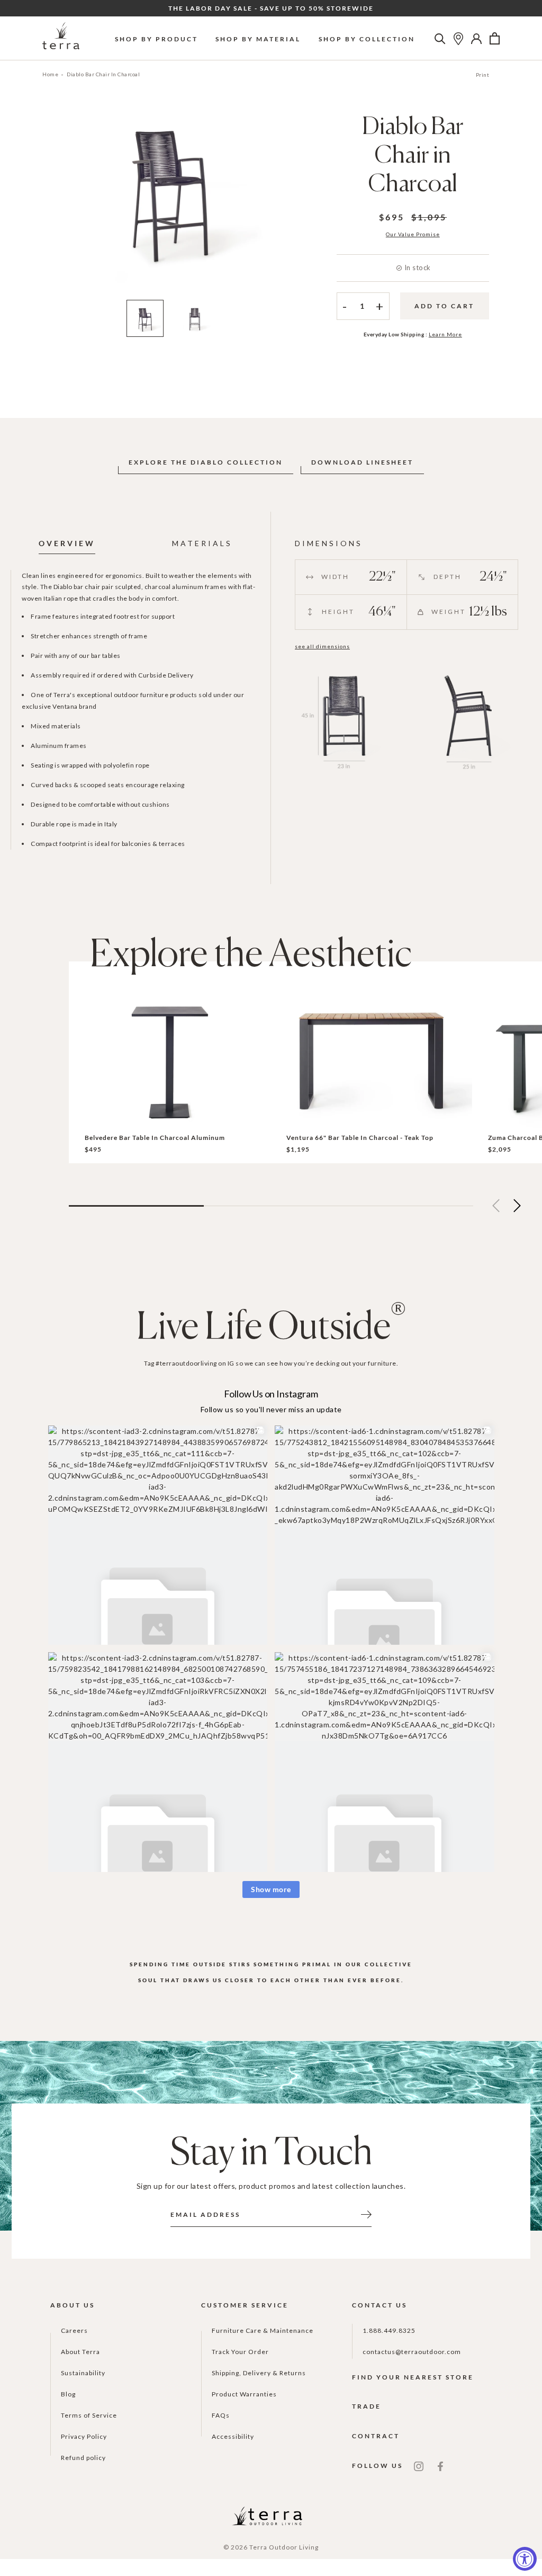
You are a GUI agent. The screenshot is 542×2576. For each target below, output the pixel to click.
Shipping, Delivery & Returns (259, 2373)
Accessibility (233, 2436)
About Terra (80, 2352)
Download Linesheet (362, 462)
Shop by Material (258, 39)
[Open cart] (495, 39)
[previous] (51, 203)
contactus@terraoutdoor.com (412, 2352)
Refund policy (83, 2458)
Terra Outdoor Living (284, 2547)
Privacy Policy (84, 2436)
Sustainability (83, 2373)
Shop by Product (156, 39)
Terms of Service (89, 2415)
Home (50, 74)
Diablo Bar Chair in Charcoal (103, 74)
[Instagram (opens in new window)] (419, 2466)
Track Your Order (240, 2352)
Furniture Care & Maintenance (263, 2330)
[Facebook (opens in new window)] (440, 2466)
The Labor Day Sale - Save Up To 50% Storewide (271, 8)
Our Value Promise (413, 234)
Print (483, 75)
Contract (376, 2436)
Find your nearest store (413, 2377)
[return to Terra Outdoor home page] (61, 38)
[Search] (440, 39)
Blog (68, 2394)
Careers (74, 2330)
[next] (288, 203)
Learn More (445, 334)
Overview (67, 543)
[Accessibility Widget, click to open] (525, 2559)
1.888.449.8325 (389, 2330)
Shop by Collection (367, 39)
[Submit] (366, 2214)
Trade (367, 2406)
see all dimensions (322, 646)
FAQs (221, 2415)
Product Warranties (244, 2394)
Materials (202, 543)
